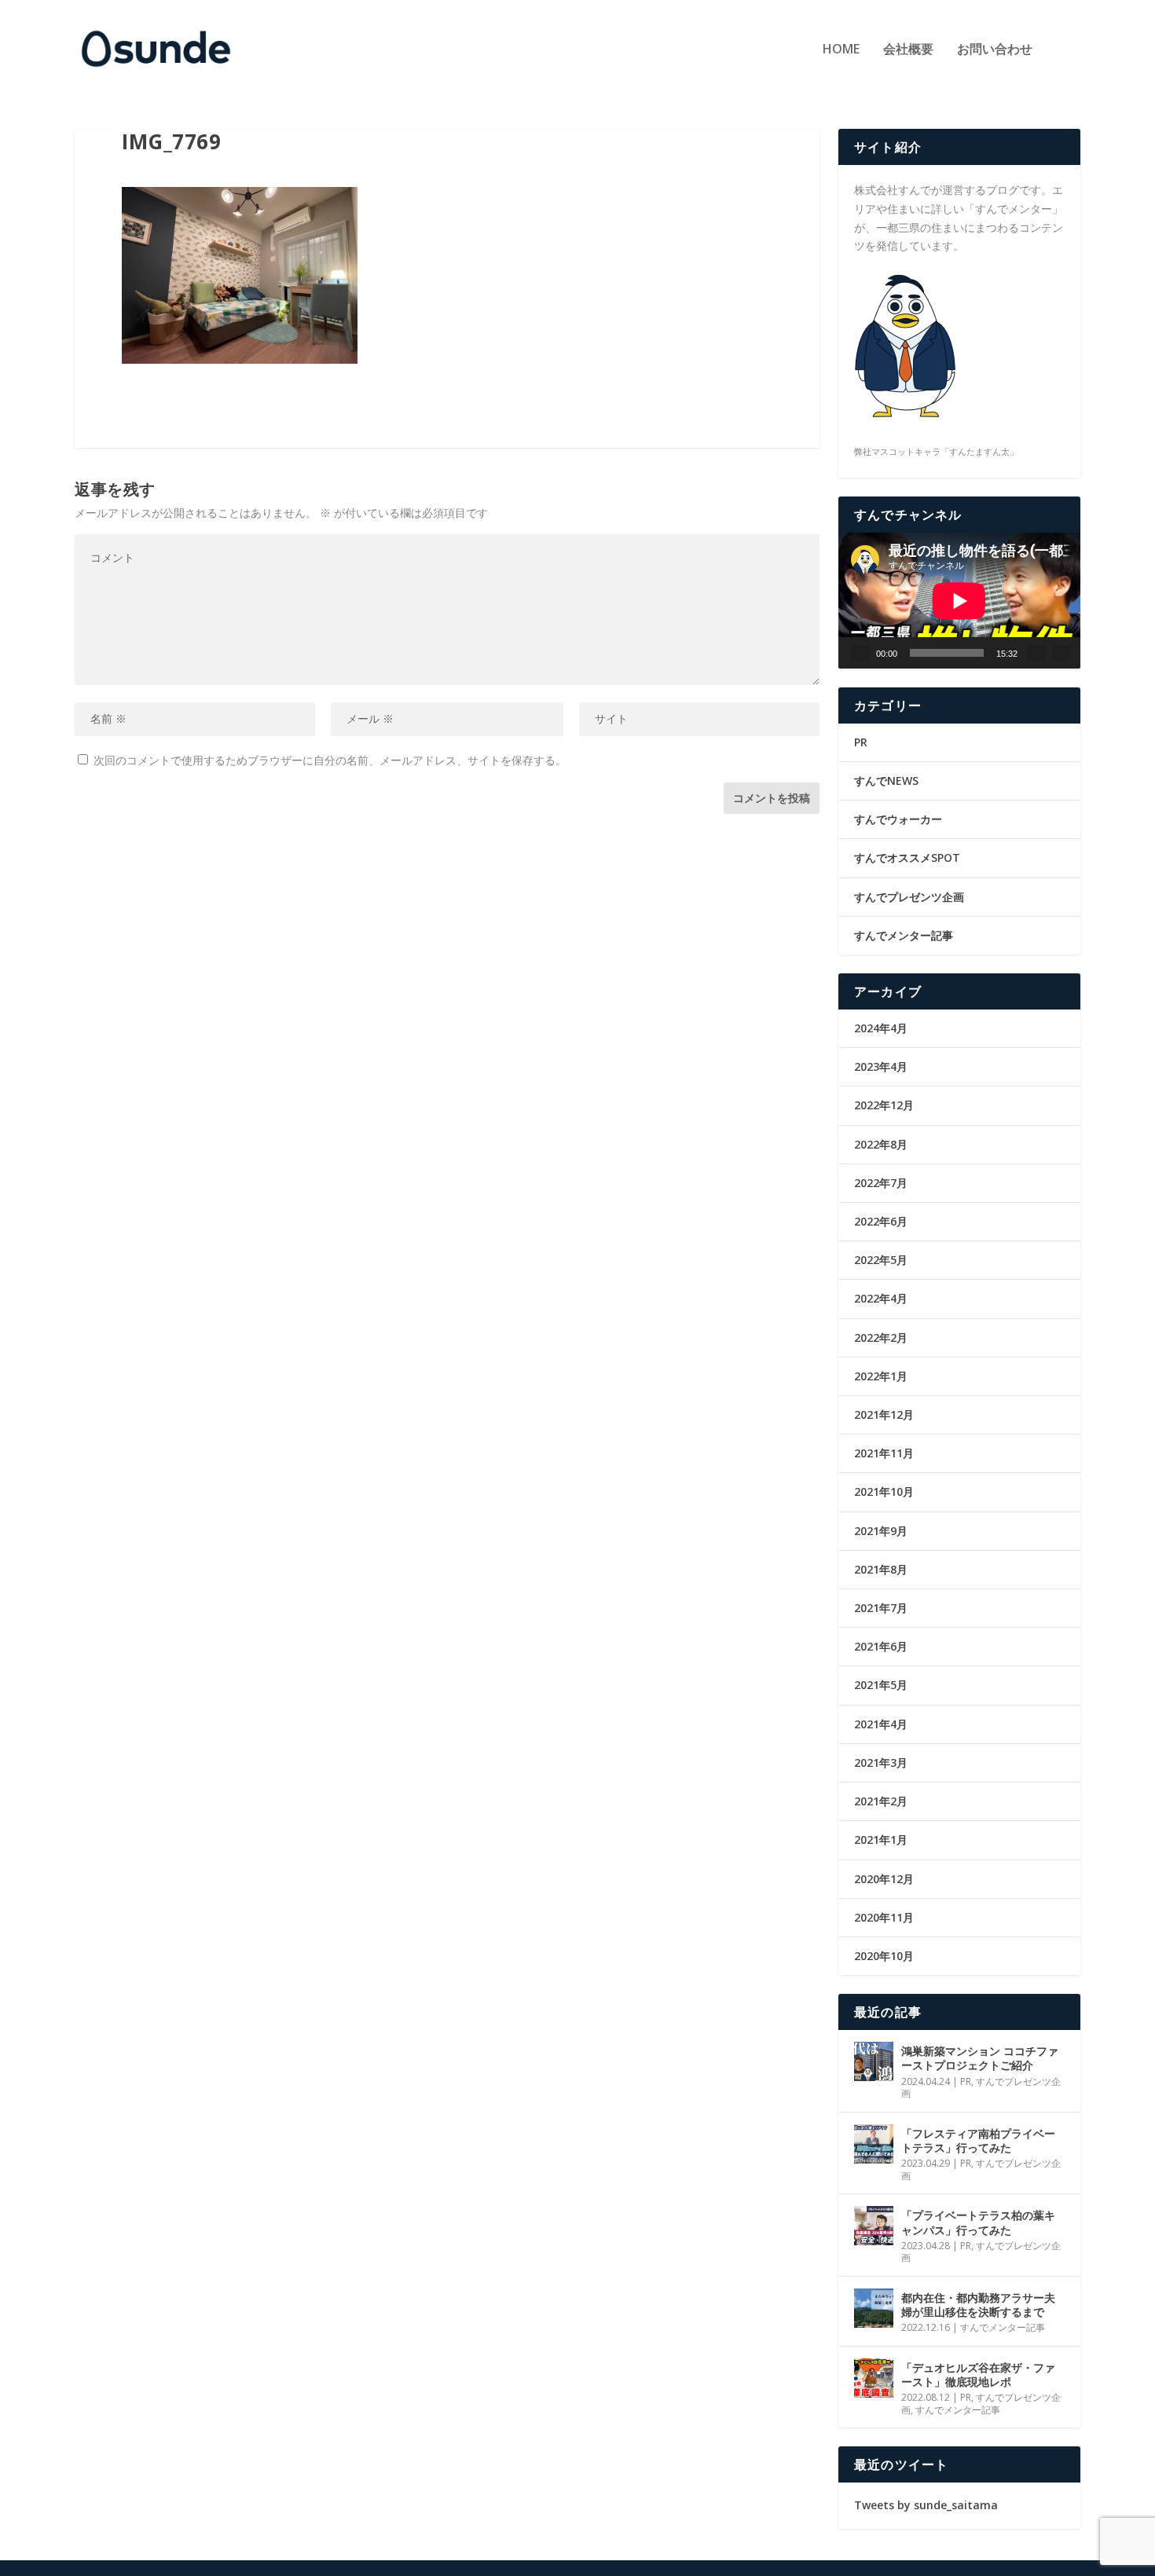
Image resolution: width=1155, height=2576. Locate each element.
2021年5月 (881, 1685)
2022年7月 (881, 1183)
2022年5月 (881, 1260)
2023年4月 (881, 1066)
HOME (841, 50)
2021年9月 (881, 1531)
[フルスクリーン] (1061, 653)
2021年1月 (881, 1839)
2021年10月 (884, 1491)
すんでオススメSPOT (907, 857)
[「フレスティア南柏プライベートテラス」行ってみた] (874, 2144)
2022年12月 (884, 1105)
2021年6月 (881, 1646)
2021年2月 (881, 1801)
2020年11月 (884, 1917)
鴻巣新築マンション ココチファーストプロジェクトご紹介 (980, 2058)
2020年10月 (884, 1956)
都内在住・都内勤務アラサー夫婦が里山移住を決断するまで (978, 2305)
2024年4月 (881, 1028)
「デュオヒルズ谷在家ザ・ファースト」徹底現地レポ (978, 2374)
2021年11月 (884, 1453)
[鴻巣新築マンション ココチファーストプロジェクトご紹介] (874, 2061)
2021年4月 (881, 1724)
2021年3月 (881, 1763)
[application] (959, 601)
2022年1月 (881, 1376)
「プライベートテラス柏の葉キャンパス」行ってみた (978, 2222)
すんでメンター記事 (904, 935)
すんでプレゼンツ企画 (909, 897)
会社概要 (908, 50)
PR (861, 742)
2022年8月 (881, 1144)
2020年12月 (884, 1879)
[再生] (860, 653)
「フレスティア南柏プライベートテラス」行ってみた (978, 2140)
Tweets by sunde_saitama (926, 2505)
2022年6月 (881, 1221)
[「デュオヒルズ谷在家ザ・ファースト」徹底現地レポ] (874, 2378)
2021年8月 (881, 1569)
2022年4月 (881, 1298)
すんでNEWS (886, 780)
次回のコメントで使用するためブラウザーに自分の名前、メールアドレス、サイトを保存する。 (330, 760)
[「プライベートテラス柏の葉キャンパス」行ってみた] (874, 2226)
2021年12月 (884, 1414)
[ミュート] (1036, 653)
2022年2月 (881, 1337)
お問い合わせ (995, 50)
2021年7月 (881, 1608)
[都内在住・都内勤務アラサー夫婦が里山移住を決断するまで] (874, 2308)
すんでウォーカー (898, 819)
